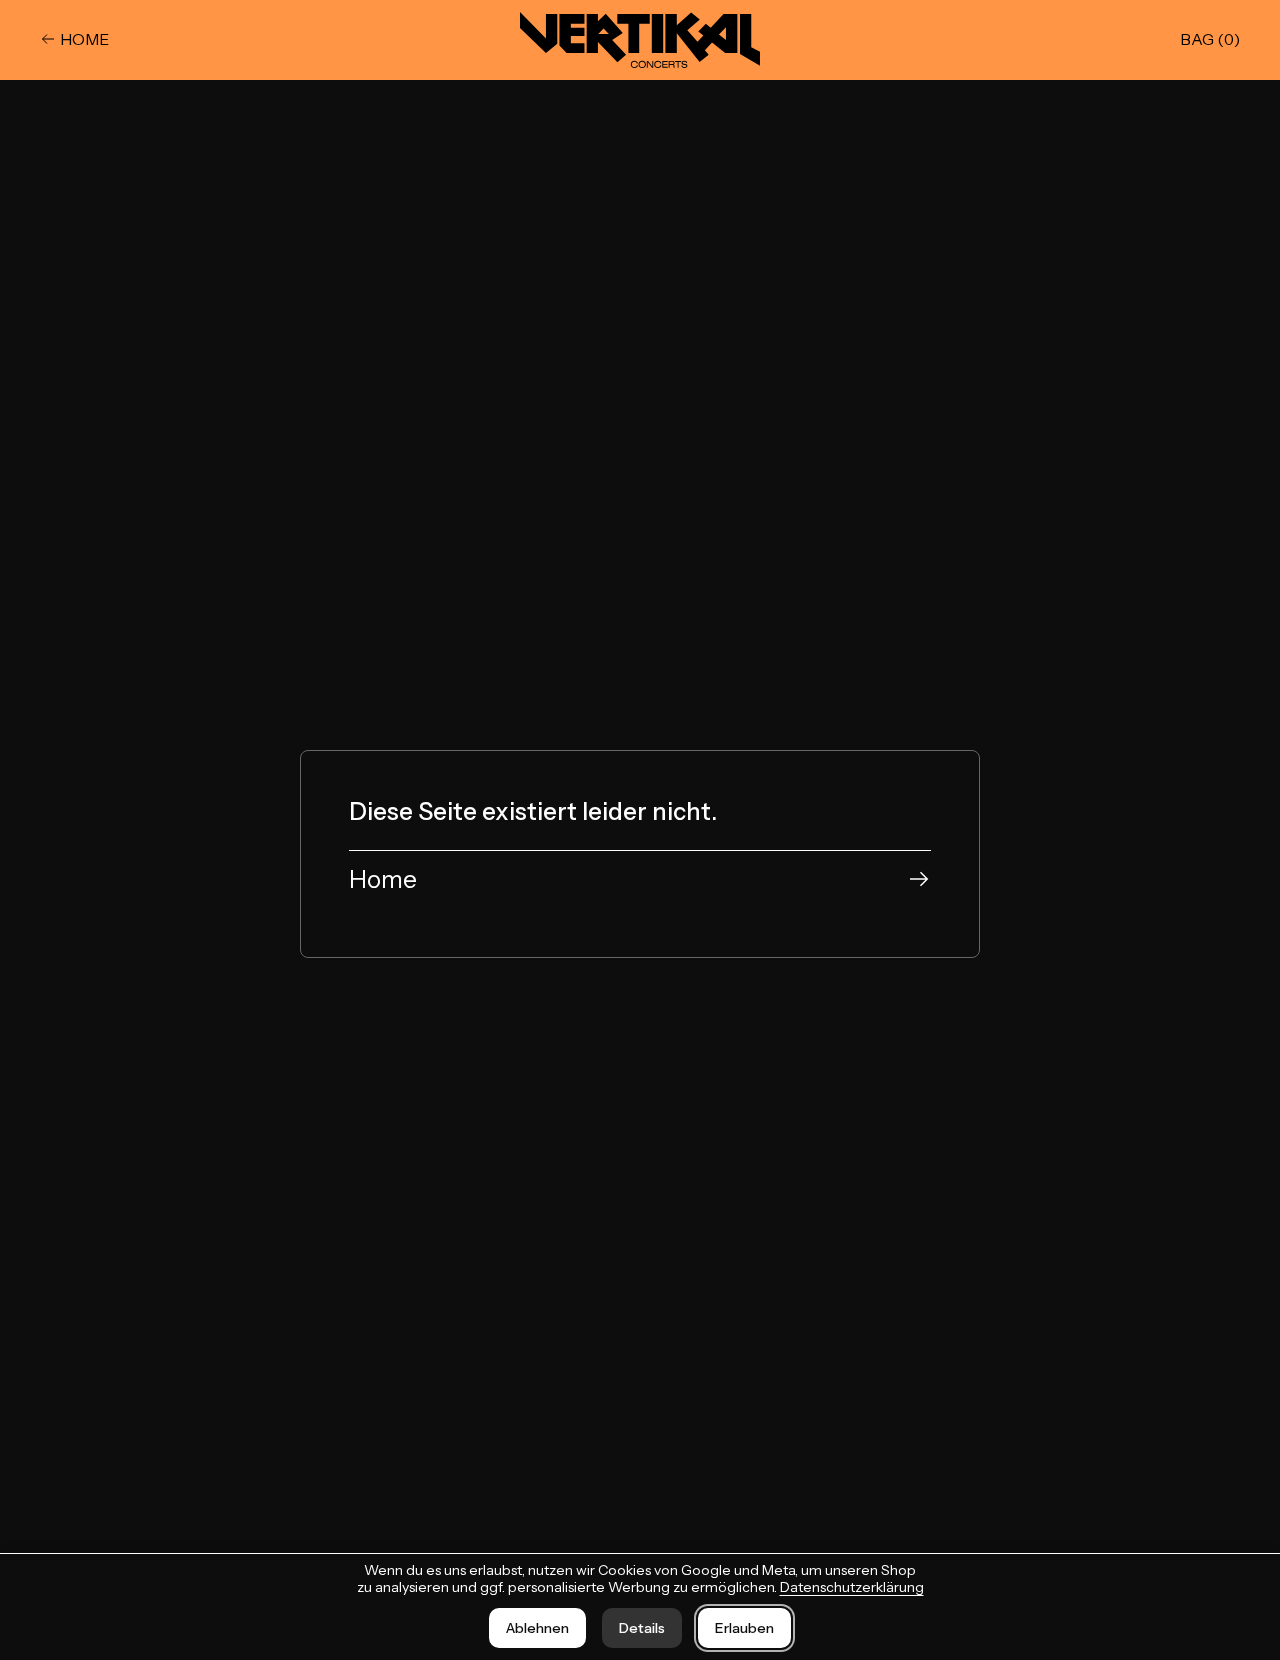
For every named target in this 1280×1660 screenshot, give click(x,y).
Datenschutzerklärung (852, 1587)
